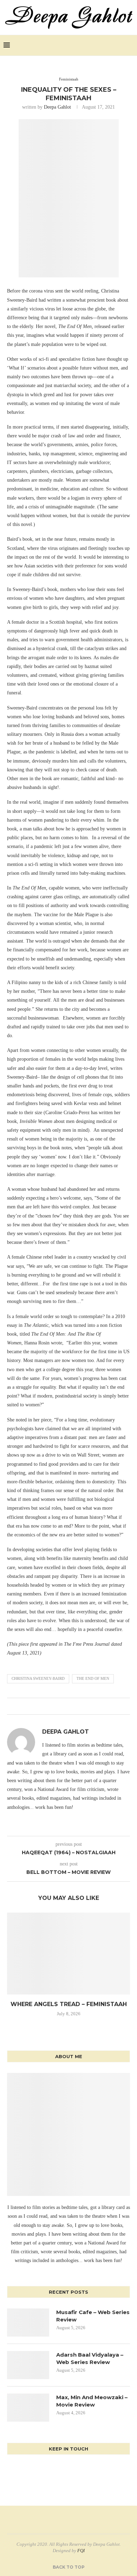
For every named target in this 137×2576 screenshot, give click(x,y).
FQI (81, 2551)
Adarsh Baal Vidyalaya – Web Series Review (90, 2358)
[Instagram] (120, 45)
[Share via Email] (77, 1706)
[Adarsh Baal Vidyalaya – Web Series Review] (28, 2365)
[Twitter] (113, 45)
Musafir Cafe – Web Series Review (93, 2316)
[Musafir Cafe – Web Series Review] (28, 2323)
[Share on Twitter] (64, 1706)
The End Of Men (93, 1678)
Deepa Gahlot (57, 107)
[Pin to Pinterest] (70, 1706)
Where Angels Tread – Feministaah (69, 2004)
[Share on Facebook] (57, 1706)
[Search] (130, 45)
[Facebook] (105, 45)
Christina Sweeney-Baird (38, 1678)
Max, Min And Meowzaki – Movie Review (92, 2401)
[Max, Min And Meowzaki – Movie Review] (28, 2408)
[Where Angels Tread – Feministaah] (68, 1954)
